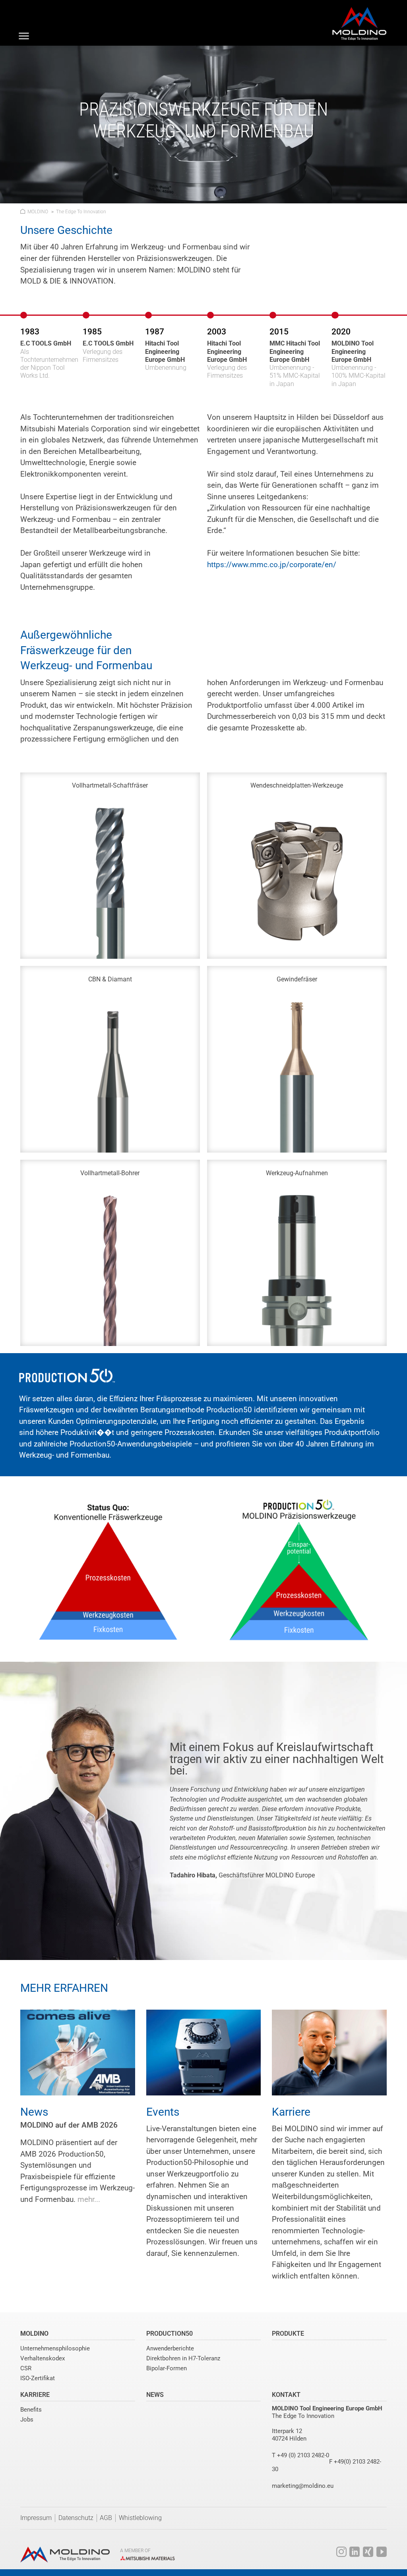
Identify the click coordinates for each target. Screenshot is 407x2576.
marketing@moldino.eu (303, 2486)
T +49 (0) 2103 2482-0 (300, 2455)
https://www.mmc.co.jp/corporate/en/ (272, 565)
